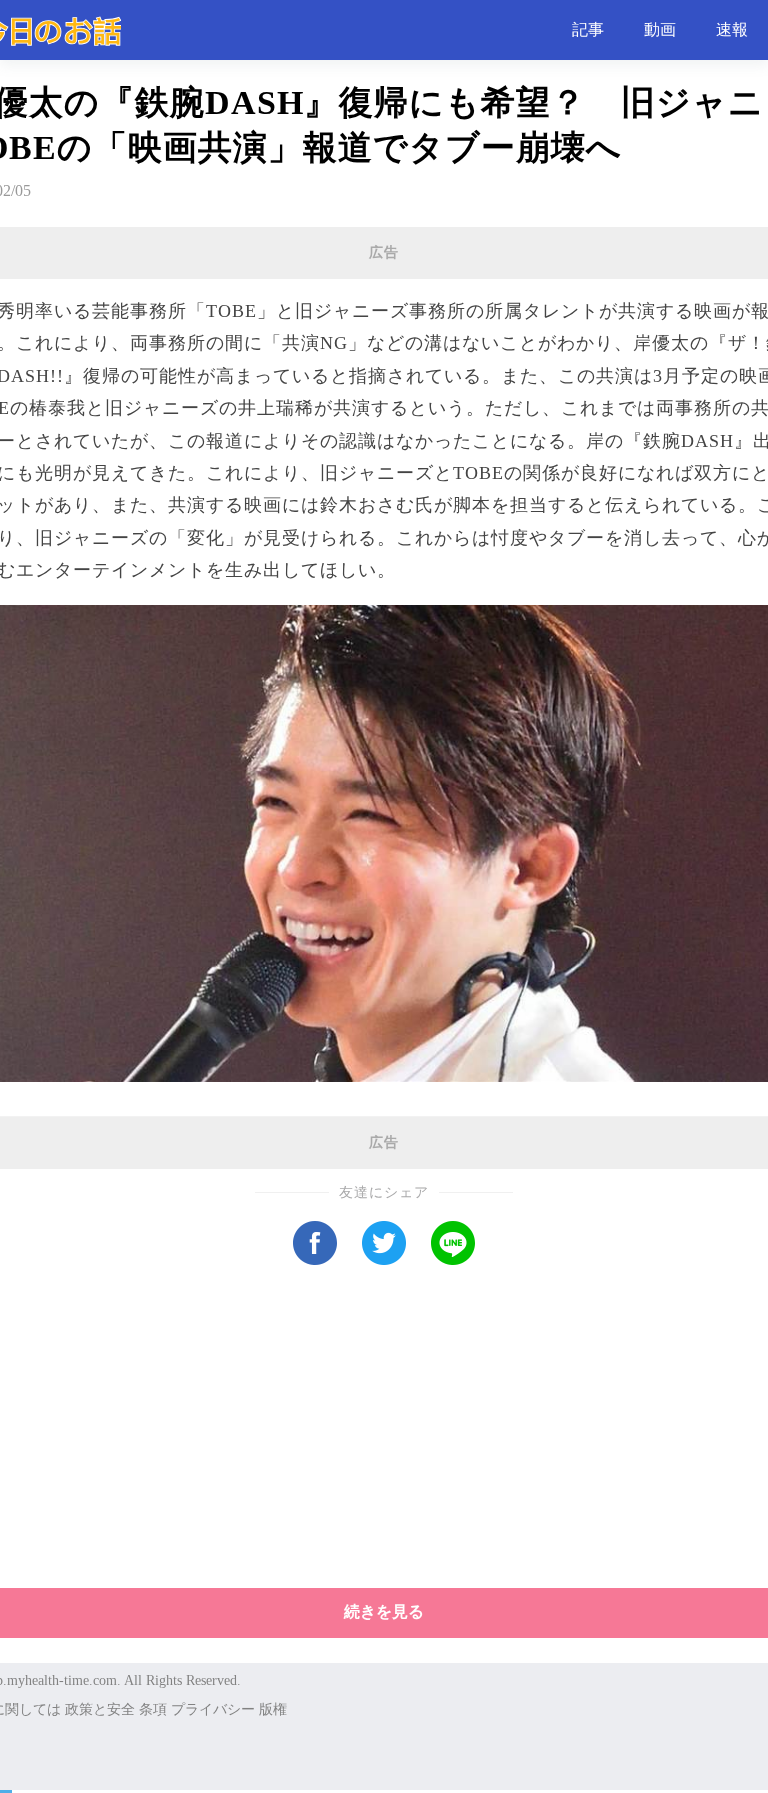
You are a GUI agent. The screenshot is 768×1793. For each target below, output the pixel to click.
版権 (273, 1709)
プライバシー (213, 1709)
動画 (660, 29)
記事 (588, 29)
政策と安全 (100, 1709)
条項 (153, 1709)
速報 (732, 29)
